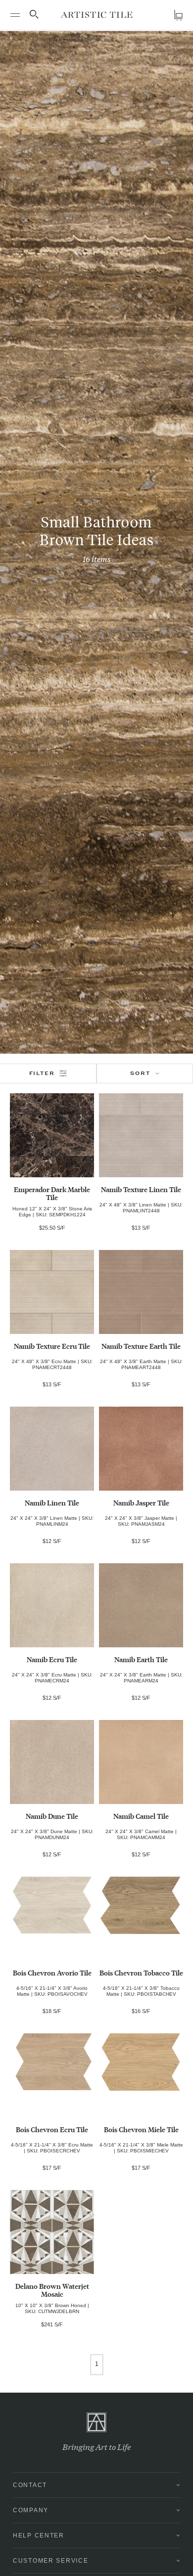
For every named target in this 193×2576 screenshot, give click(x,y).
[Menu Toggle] (15, 15)
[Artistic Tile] (97, 15)
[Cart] (178, 15)
